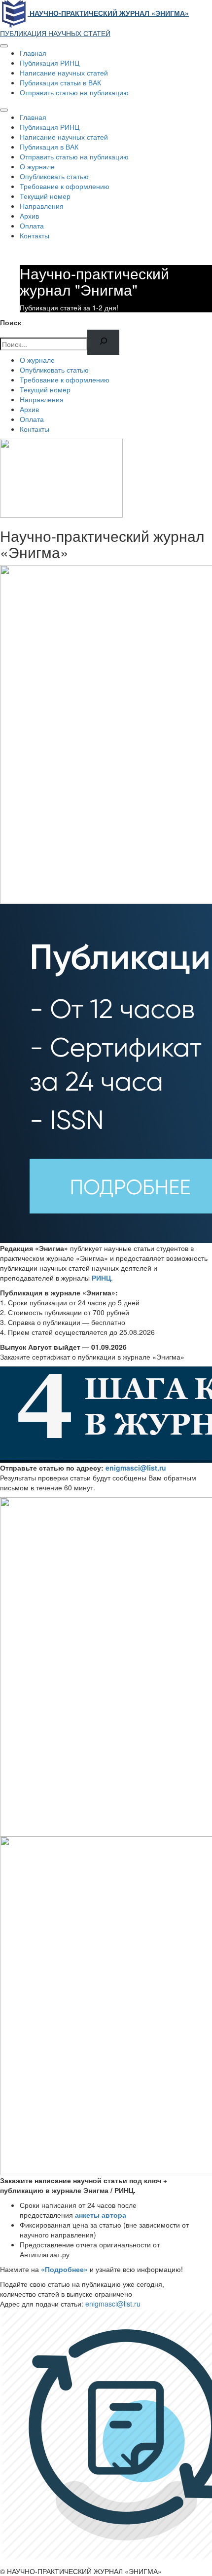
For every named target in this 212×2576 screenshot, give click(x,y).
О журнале (37, 166)
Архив (29, 216)
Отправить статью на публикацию (74, 92)
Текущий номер (45, 196)
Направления (42, 206)
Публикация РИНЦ (50, 63)
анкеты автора (101, 2215)
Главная (33, 53)
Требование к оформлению (65, 186)
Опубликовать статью (54, 176)
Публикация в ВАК (49, 147)
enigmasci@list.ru (136, 1468)
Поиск (11, 322)
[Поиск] (103, 342)
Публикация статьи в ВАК (60, 82)
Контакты (35, 235)
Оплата (32, 226)
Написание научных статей (64, 73)
